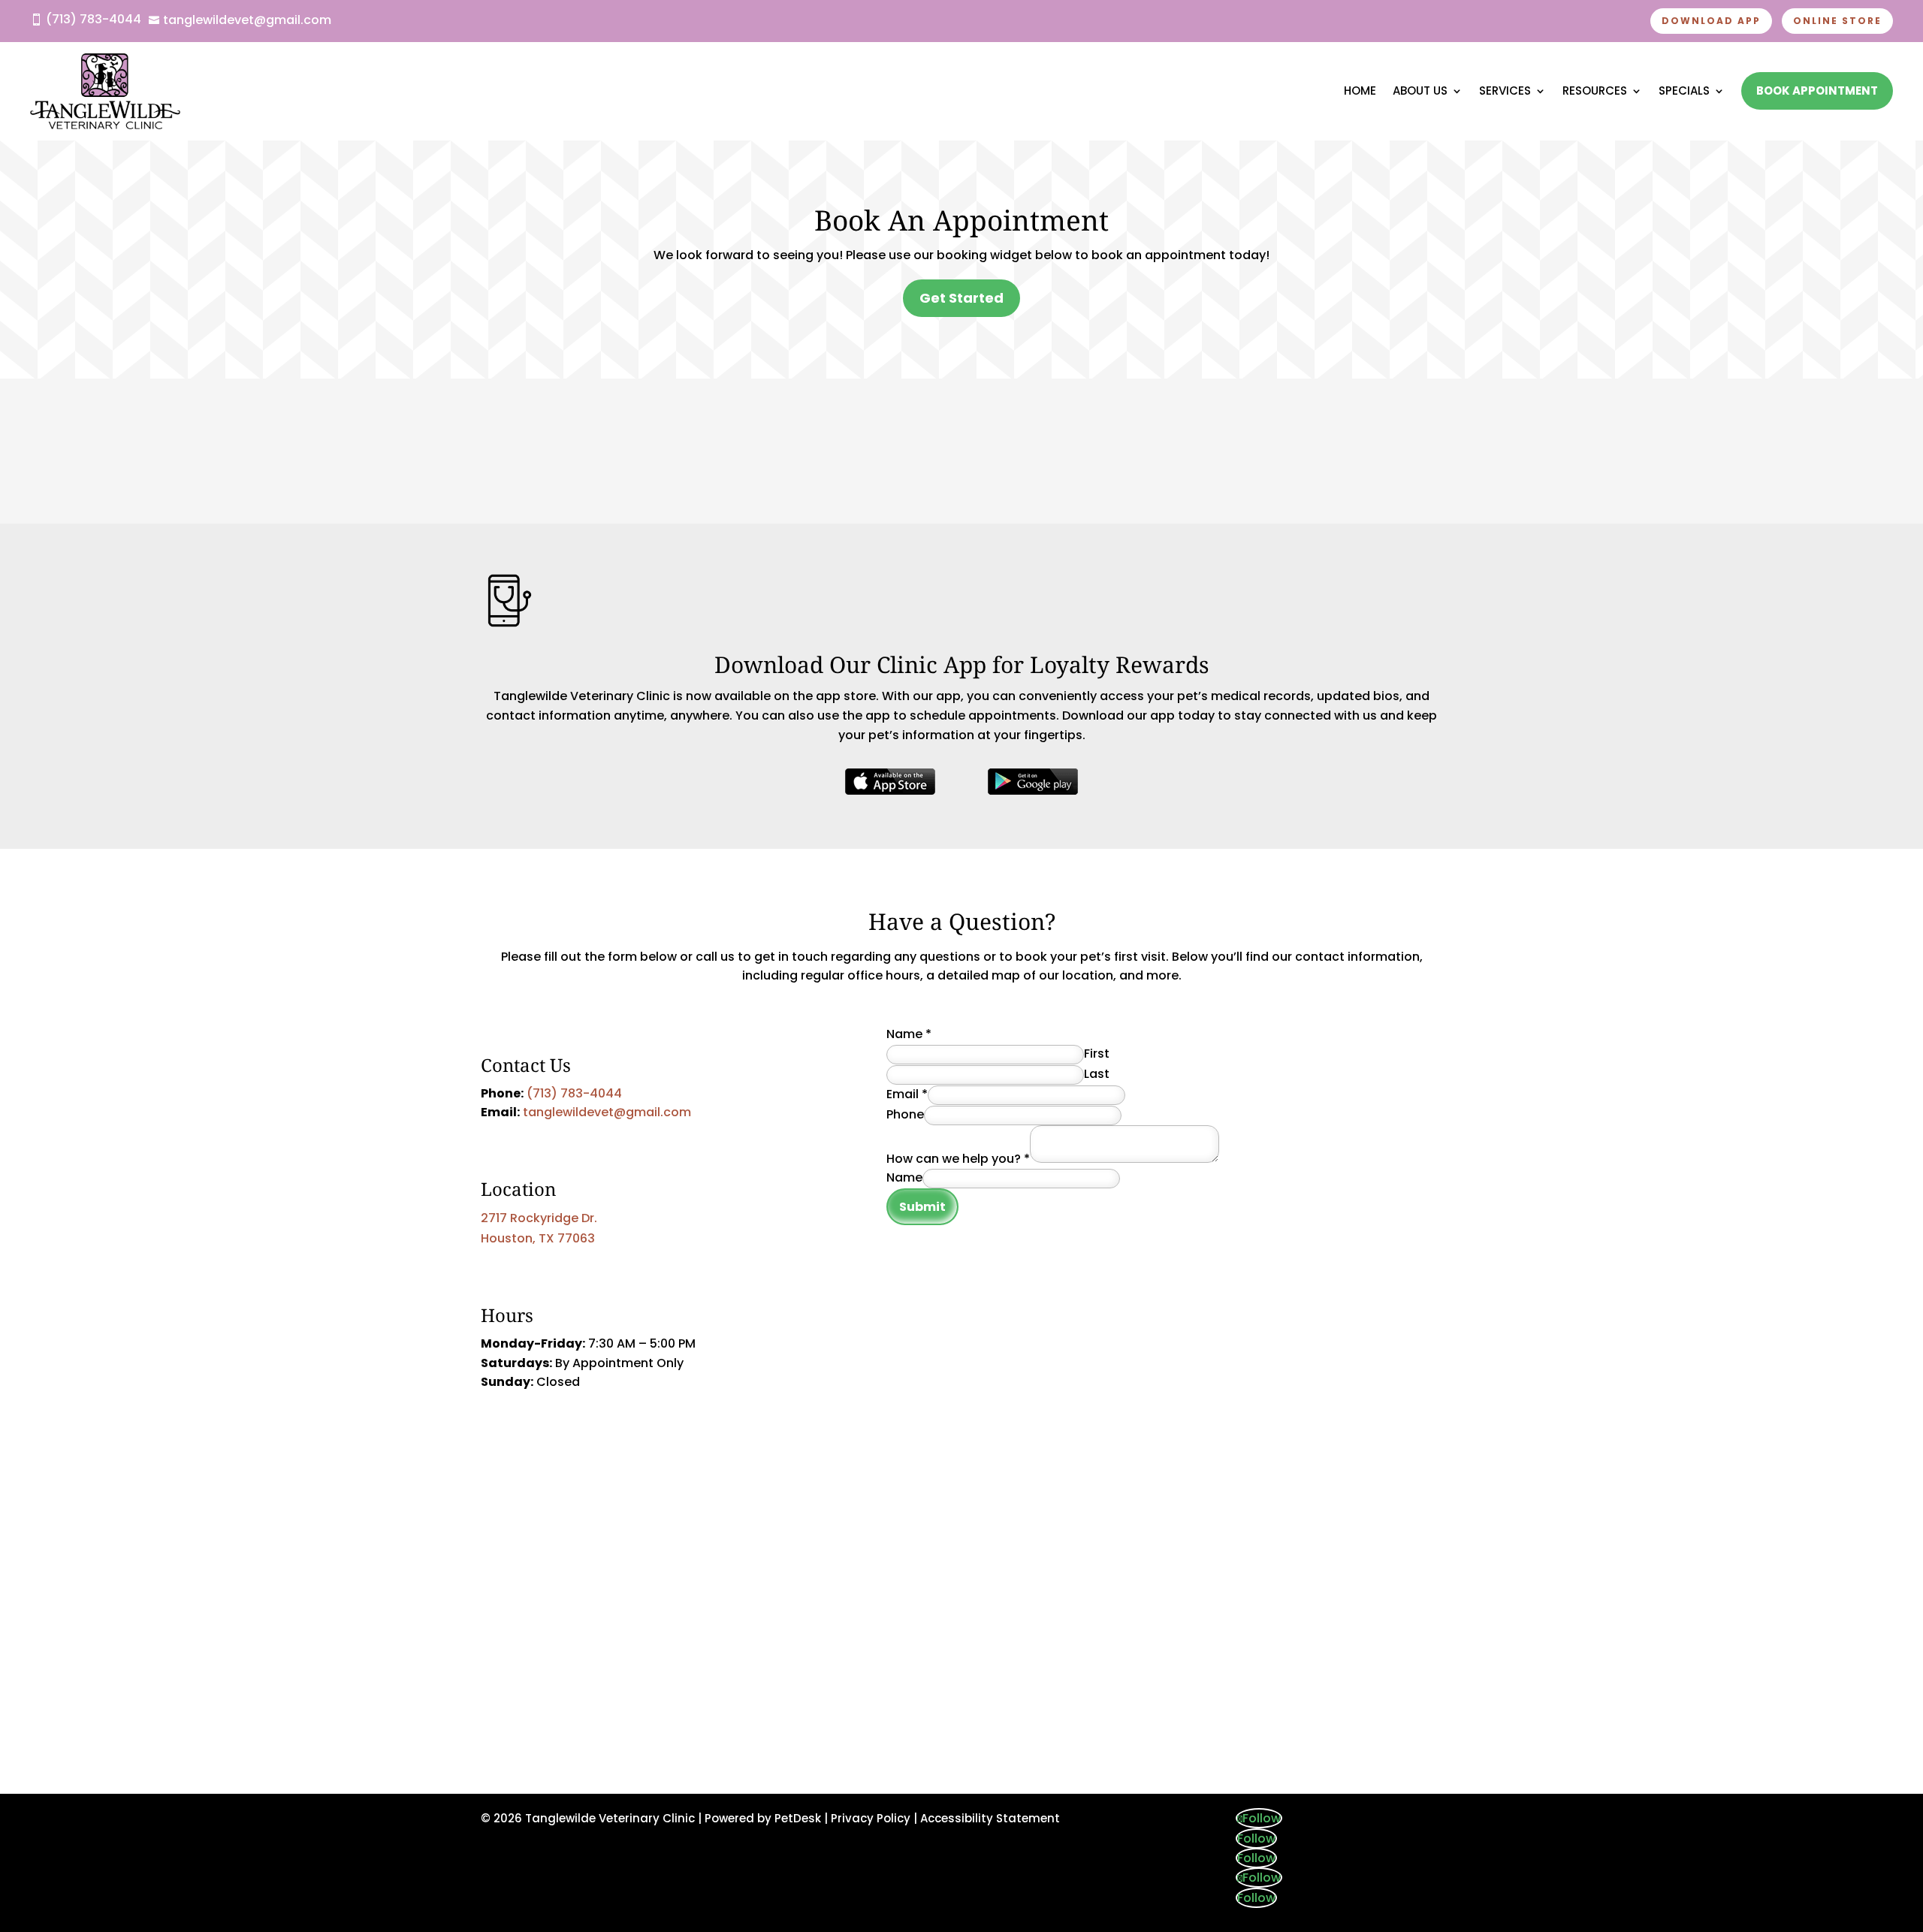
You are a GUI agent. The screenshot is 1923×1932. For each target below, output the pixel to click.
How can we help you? (958, 1159)
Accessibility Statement (990, 1818)
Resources (1595, 91)
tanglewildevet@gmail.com (607, 1112)
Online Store (1837, 21)
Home (1360, 91)
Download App (1711, 21)
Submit (922, 1207)
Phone (905, 1114)
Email (907, 1094)
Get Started (961, 298)
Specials (1684, 91)
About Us (1420, 91)
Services (1505, 91)
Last (1097, 1074)
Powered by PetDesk (763, 1818)
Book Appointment (1817, 91)
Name (909, 1034)
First (1097, 1054)
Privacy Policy (871, 1818)
